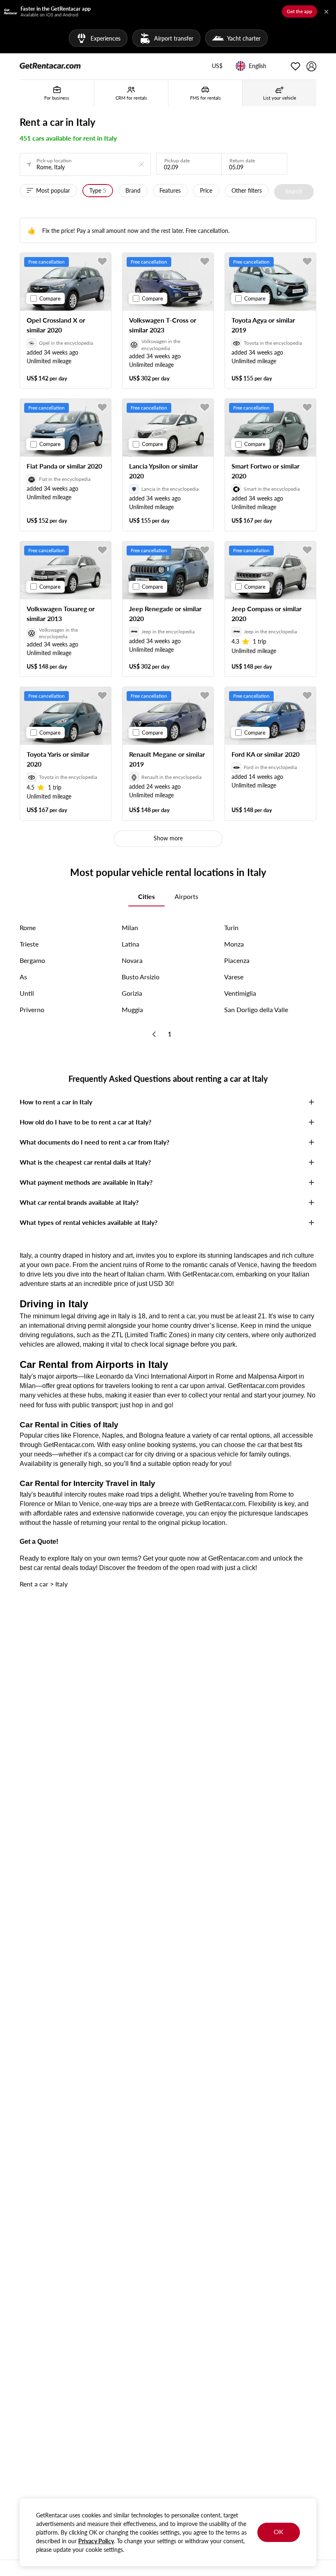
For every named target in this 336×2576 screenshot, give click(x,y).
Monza (234, 944)
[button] (217, 66)
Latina (131, 944)
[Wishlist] (295, 66)
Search (294, 191)
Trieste (29, 944)
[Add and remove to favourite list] (102, 262)
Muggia (132, 1009)
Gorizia (132, 993)
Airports (186, 896)
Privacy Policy (96, 2541)
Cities (146, 896)
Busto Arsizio (141, 977)
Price (206, 190)
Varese (234, 977)
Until (27, 993)
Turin (231, 927)
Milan (130, 927)
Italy (61, 1584)
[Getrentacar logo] (50, 65)
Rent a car (34, 1584)
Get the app (300, 11)
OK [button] (279, 2532)
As (23, 977)
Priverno (32, 1009)
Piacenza (237, 960)
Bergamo (32, 960)
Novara (132, 960)
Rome (28, 927)
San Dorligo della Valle (256, 1009)
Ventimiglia (240, 993)
